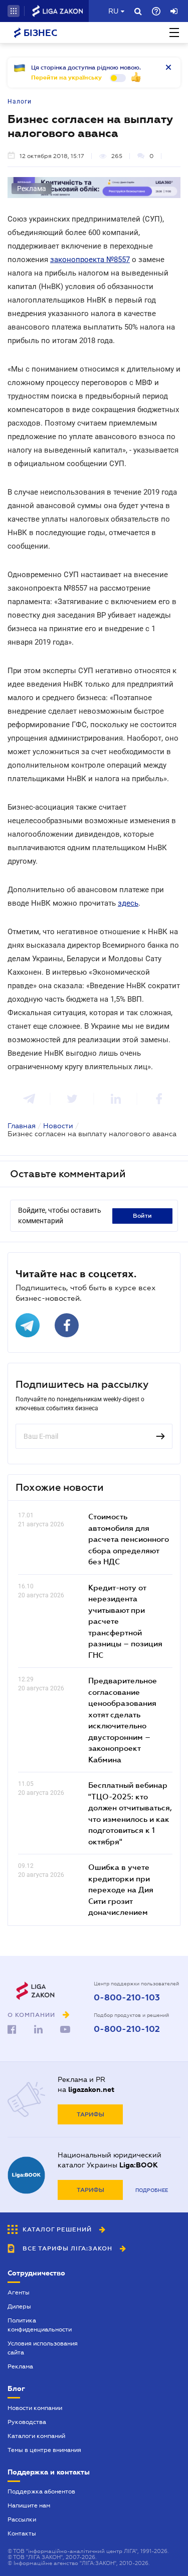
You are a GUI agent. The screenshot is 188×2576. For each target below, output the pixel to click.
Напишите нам (29, 2505)
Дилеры (19, 2306)
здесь (128, 903)
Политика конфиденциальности (40, 2325)
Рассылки (22, 2519)
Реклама (20, 2366)
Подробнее (152, 2190)
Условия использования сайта (43, 2348)
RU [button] (113, 11)
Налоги (20, 102)
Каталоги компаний (36, 2436)
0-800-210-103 (127, 1998)
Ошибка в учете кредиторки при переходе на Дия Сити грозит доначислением (121, 1889)
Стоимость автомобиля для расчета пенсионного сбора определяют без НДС (129, 1539)
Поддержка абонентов (41, 2491)
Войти (142, 1216)
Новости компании (35, 2408)
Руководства (27, 2422)
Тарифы (90, 2114)
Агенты (19, 2292)
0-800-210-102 (127, 2029)
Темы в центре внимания (44, 2450)
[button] (14, 11)
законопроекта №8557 (90, 260)
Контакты (22, 2533)
